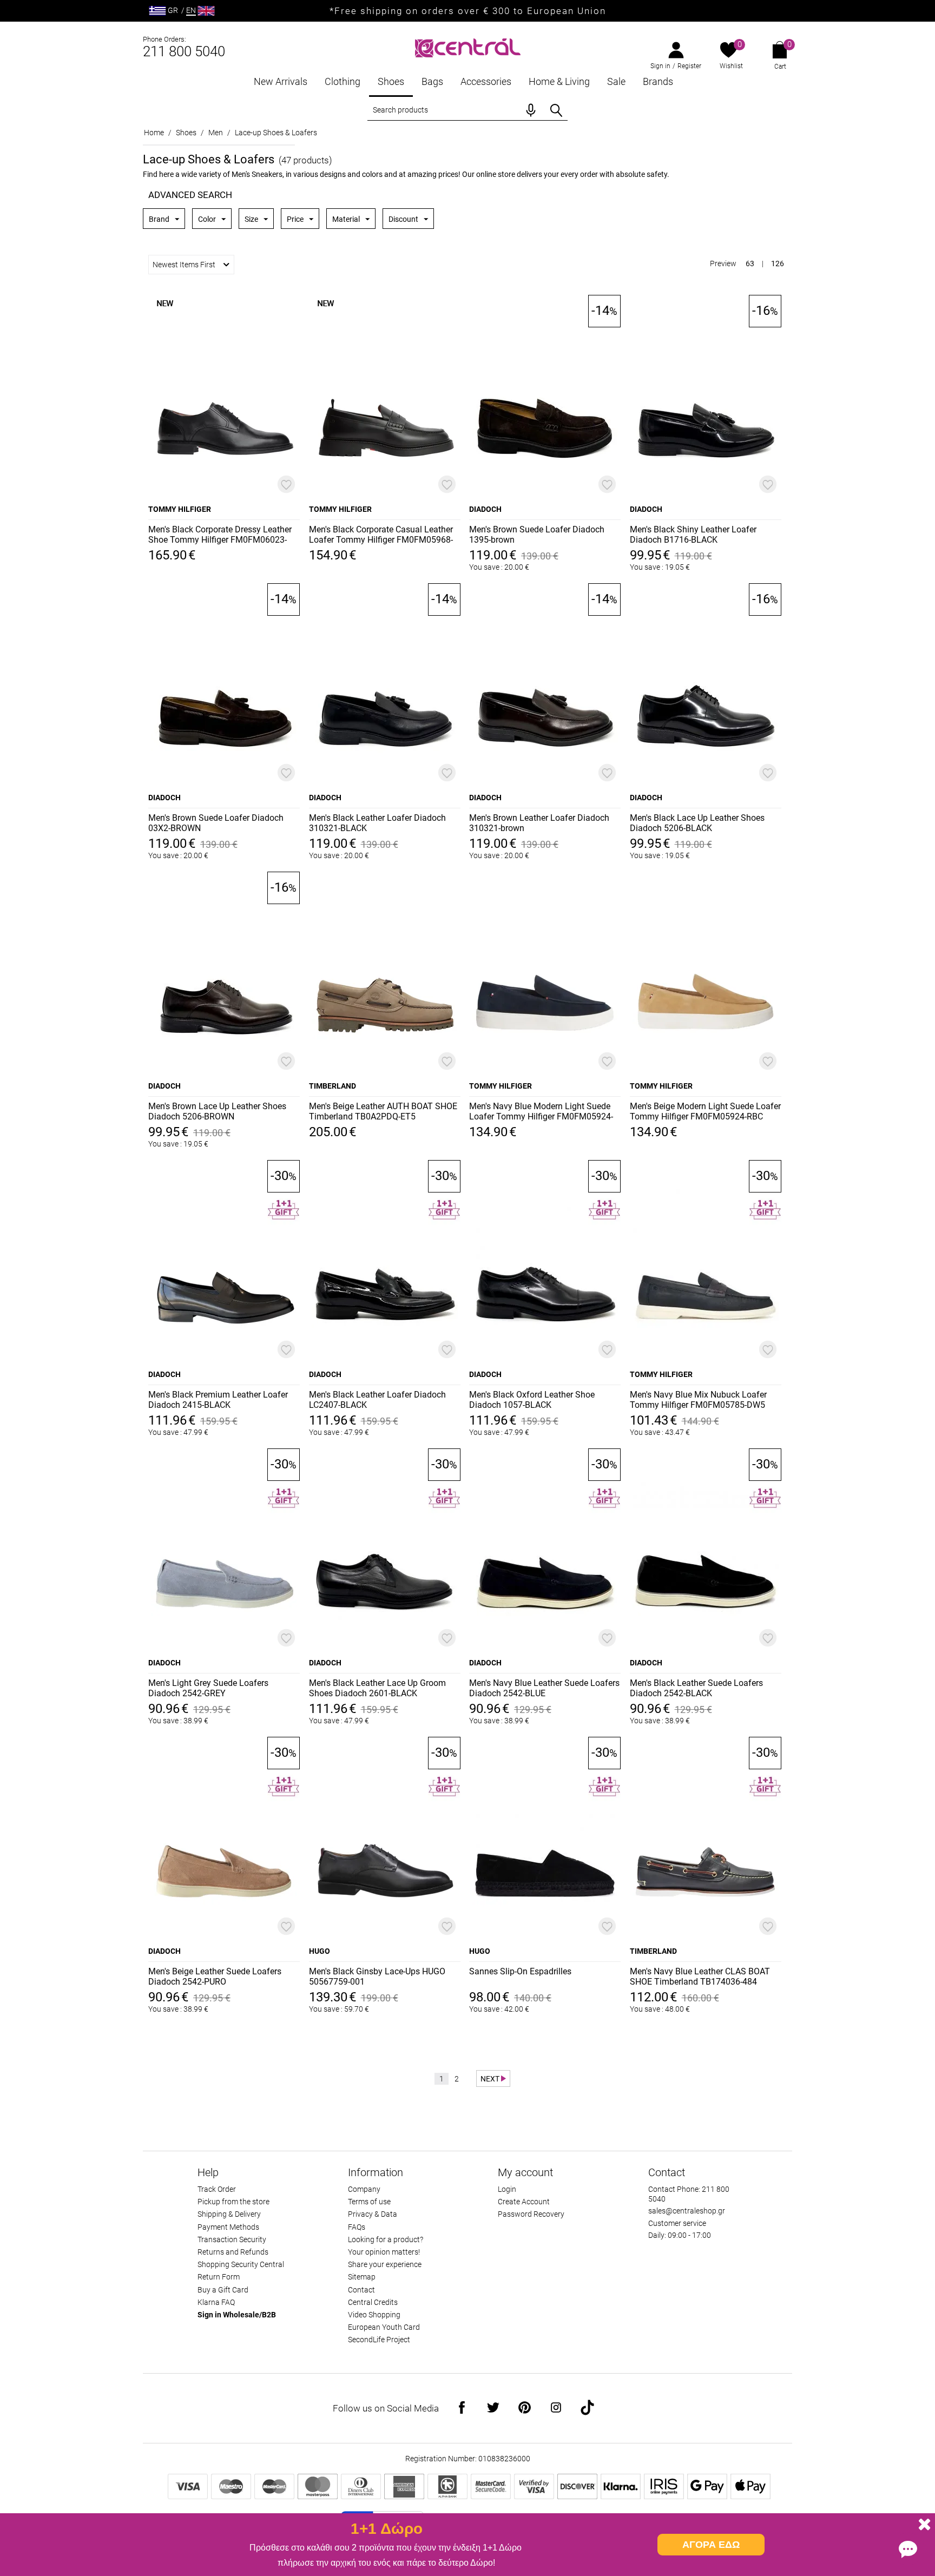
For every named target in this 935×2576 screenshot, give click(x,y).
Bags (432, 81)
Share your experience (385, 2264)
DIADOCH (485, 509)
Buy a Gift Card (223, 2290)
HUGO (320, 1951)
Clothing (343, 81)
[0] (729, 51)
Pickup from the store (233, 2202)
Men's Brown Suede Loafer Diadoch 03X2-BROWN (216, 823)
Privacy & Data (373, 2214)
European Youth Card (384, 2327)
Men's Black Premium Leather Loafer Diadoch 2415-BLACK (218, 1400)
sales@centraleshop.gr (687, 2211)
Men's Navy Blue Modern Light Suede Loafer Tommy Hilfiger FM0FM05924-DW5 (541, 1112)
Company (364, 2189)
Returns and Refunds (233, 2252)
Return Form (219, 2277)
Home (154, 133)
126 (778, 263)
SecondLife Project (379, 2340)
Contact (361, 2290)
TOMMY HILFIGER (180, 509)
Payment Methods (228, 2227)
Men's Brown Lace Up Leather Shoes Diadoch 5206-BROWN (217, 1111)
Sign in (660, 66)
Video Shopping (374, 2315)
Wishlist (731, 66)
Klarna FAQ (216, 2302)
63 (750, 263)
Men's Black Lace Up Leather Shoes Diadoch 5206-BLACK (697, 823)
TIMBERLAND (332, 1086)
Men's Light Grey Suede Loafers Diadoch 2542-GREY (208, 1688)
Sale (616, 81)
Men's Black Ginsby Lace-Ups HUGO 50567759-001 (377, 1977)
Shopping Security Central (241, 2264)
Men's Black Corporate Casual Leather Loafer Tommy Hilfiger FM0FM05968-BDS (381, 535)
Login (507, 2189)
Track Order (217, 2189)
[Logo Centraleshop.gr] (468, 47)
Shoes (391, 81)
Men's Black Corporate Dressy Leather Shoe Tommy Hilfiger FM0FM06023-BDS (220, 535)
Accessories (486, 81)
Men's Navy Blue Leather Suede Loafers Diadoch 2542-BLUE (544, 1688)
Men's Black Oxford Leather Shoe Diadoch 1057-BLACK (532, 1400)
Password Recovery (531, 2214)
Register (689, 66)
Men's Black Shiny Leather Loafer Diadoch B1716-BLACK (693, 535)
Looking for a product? (386, 2239)
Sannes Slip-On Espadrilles (520, 1971)
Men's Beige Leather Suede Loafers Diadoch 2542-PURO (215, 1977)
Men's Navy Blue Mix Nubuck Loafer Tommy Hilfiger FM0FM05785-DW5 (698, 1400)
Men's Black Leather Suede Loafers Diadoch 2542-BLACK (696, 1688)
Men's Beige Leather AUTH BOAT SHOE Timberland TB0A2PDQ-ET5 (383, 1111)
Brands (658, 81)
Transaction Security (232, 2239)
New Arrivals (281, 81)
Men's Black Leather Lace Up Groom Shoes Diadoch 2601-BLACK (377, 1688)
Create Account (524, 2202)
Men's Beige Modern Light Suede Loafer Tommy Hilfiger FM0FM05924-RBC (705, 1111)
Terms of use (369, 2202)
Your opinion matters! (384, 2252)
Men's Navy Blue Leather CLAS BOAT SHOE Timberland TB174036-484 (700, 1977)
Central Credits (373, 2302)
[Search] (556, 110)
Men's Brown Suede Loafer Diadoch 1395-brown (537, 535)
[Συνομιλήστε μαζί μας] (908, 2549)
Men (216, 133)
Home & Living (559, 81)
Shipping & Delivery (229, 2214)
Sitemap (362, 2277)
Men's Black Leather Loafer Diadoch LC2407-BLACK (377, 1400)
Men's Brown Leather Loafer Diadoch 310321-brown (539, 823)
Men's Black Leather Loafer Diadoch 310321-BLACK (377, 823)
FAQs (357, 2227)
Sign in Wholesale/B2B (237, 2315)
